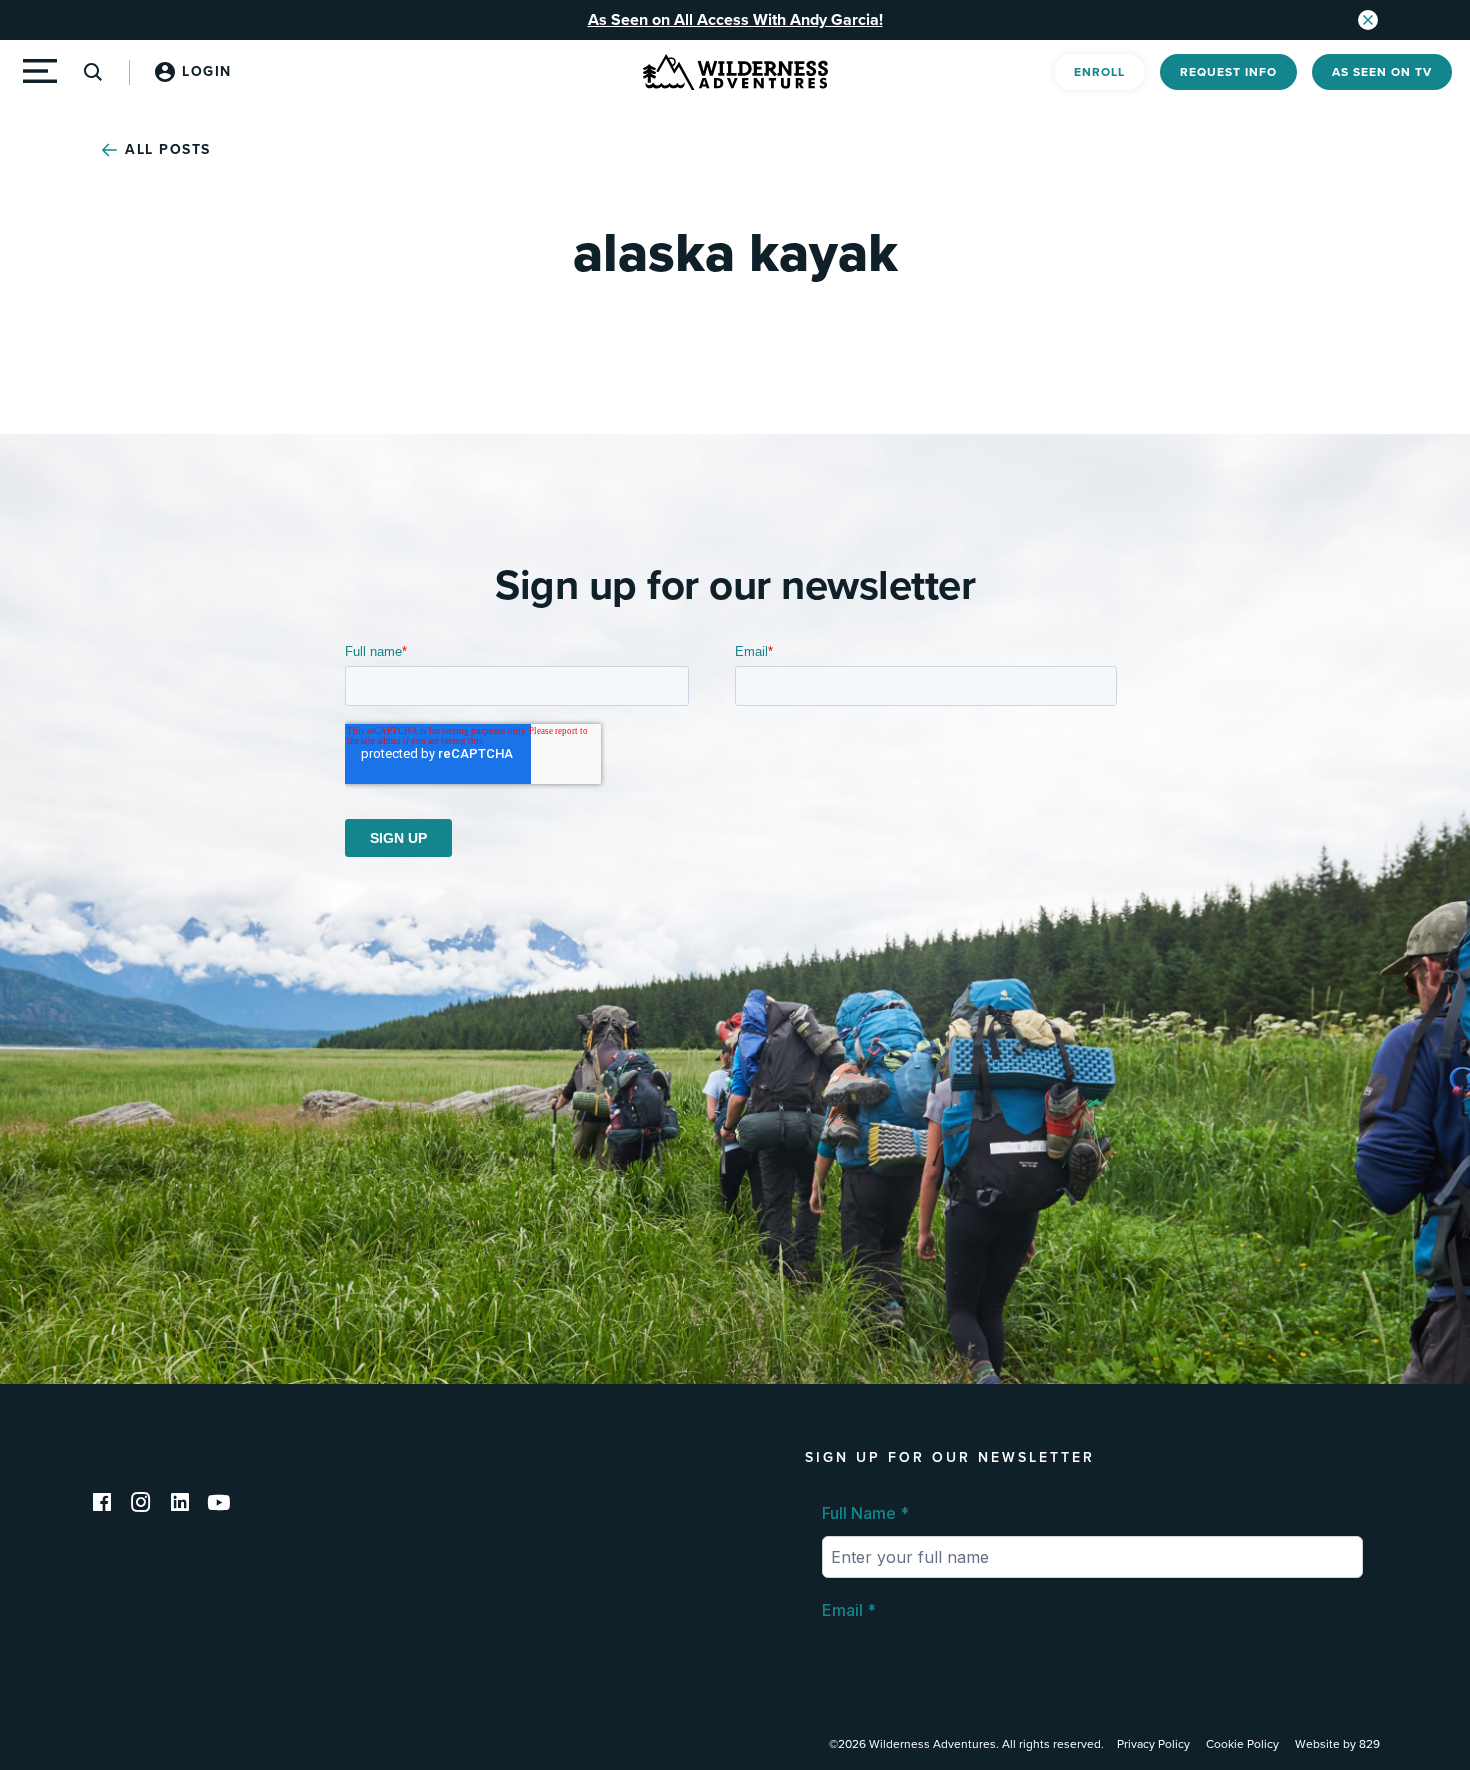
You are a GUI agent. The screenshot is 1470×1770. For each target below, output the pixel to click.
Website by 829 (1337, 1744)
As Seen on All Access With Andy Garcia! (735, 20)
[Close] (1368, 20)
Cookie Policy (1242, 1744)
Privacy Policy (1153, 1744)
